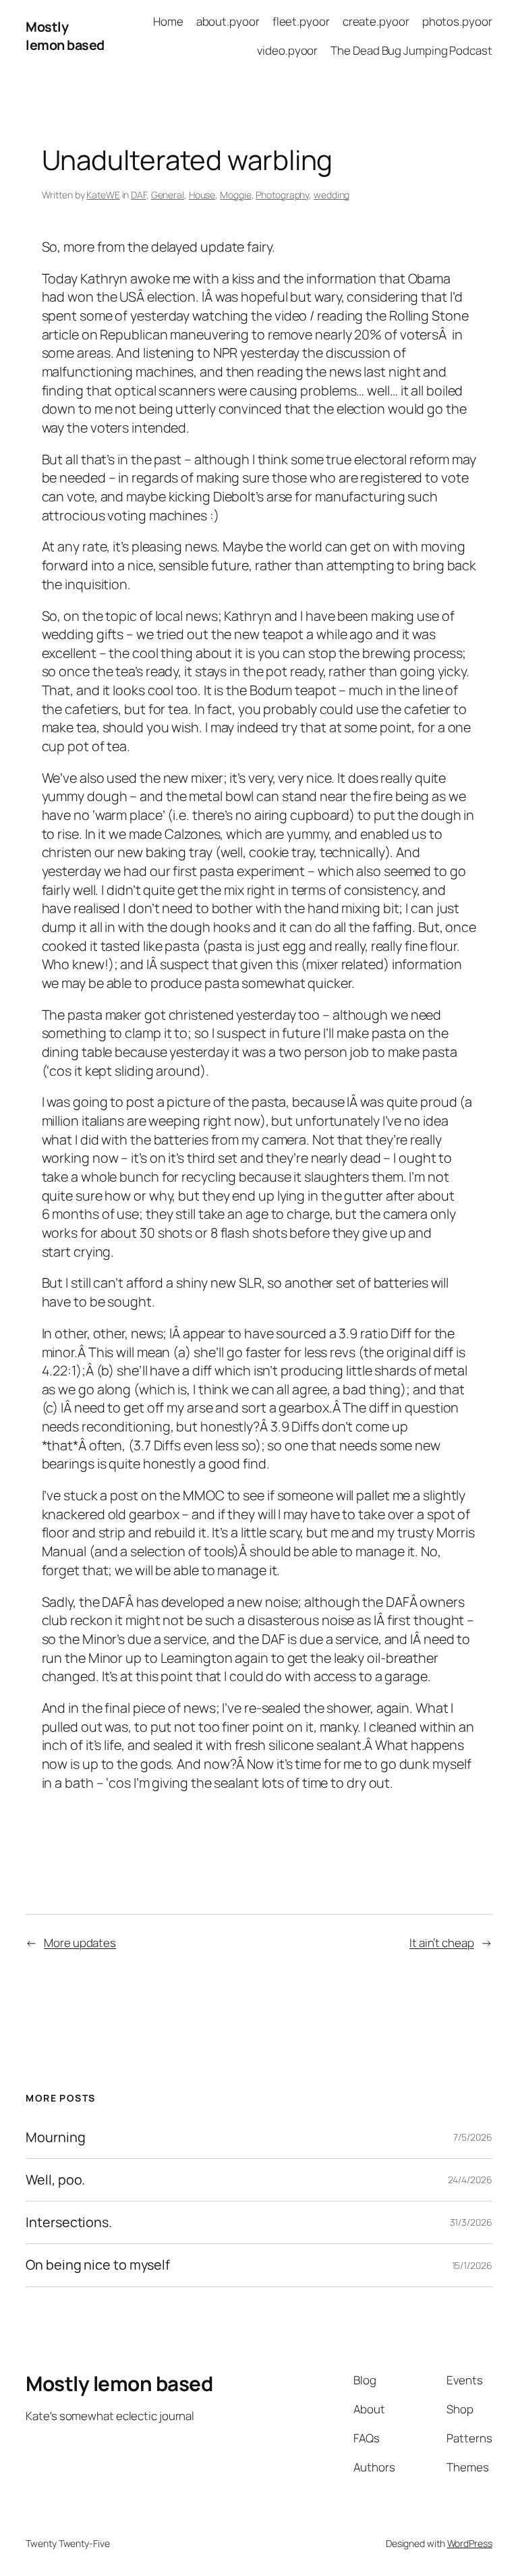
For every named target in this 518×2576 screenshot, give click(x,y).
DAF (139, 195)
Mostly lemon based (65, 36)
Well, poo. (55, 2180)
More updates (80, 1943)
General (168, 195)
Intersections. (69, 2222)
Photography (282, 195)
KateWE (103, 195)
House (202, 195)
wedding (332, 195)
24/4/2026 (470, 2180)
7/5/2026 (472, 2137)
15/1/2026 (472, 2265)
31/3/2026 (471, 2222)
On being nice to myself (98, 2265)
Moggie (235, 195)
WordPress (470, 2543)
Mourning (55, 2137)
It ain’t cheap (442, 1943)
